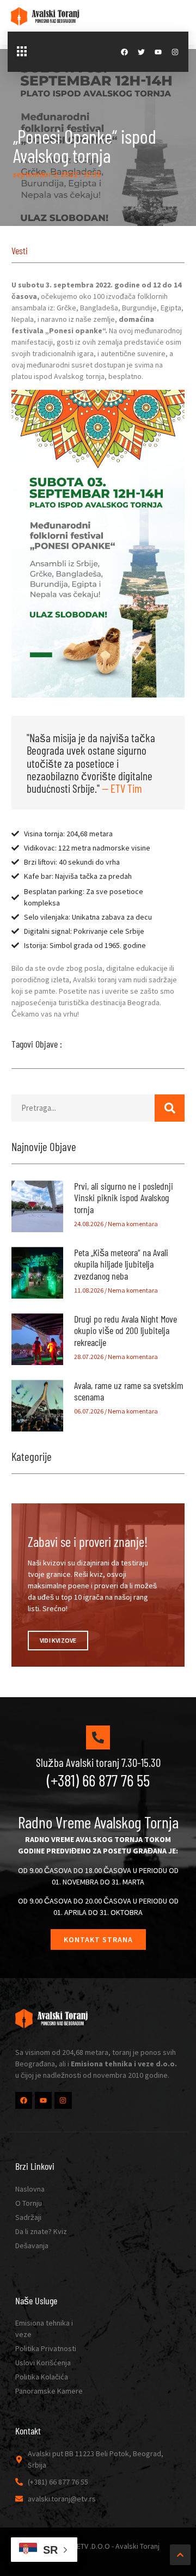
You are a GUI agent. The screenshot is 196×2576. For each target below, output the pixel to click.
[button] (22, 52)
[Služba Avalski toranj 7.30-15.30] (98, 1737)
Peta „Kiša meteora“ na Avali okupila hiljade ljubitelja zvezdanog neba (121, 1264)
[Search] (170, 1108)
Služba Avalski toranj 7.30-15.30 (98, 1762)
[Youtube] (158, 52)
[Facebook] (124, 52)
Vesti (20, 250)
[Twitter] (141, 52)
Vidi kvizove (58, 1640)
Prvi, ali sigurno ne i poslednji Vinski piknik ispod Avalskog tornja (124, 1198)
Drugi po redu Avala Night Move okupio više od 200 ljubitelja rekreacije (125, 1330)
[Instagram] (175, 52)
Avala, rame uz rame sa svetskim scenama (129, 1391)
